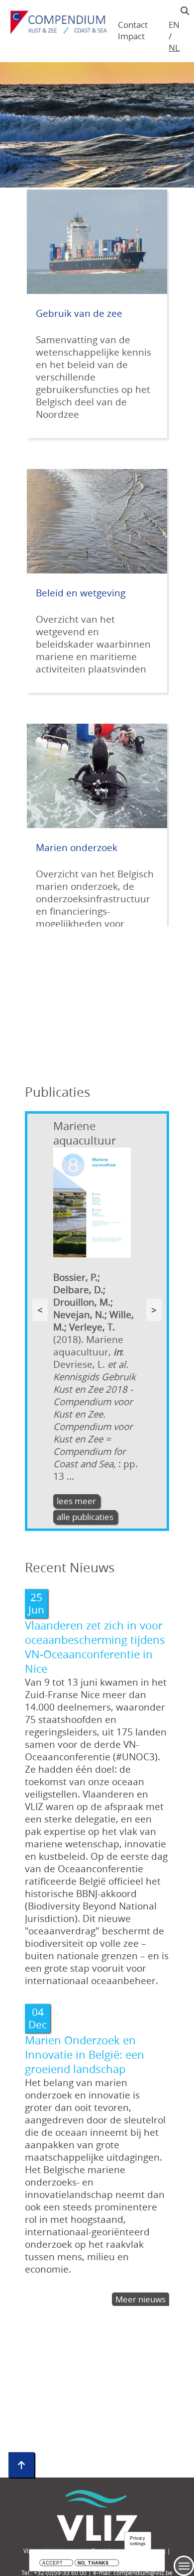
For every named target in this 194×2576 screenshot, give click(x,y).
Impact (131, 36)
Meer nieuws (141, 2299)
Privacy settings (138, 2541)
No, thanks (93, 2563)
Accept (52, 2563)
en (174, 25)
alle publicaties (85, 1517)
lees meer (76, 1501)
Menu (184, 2566)
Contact (133, 25)
